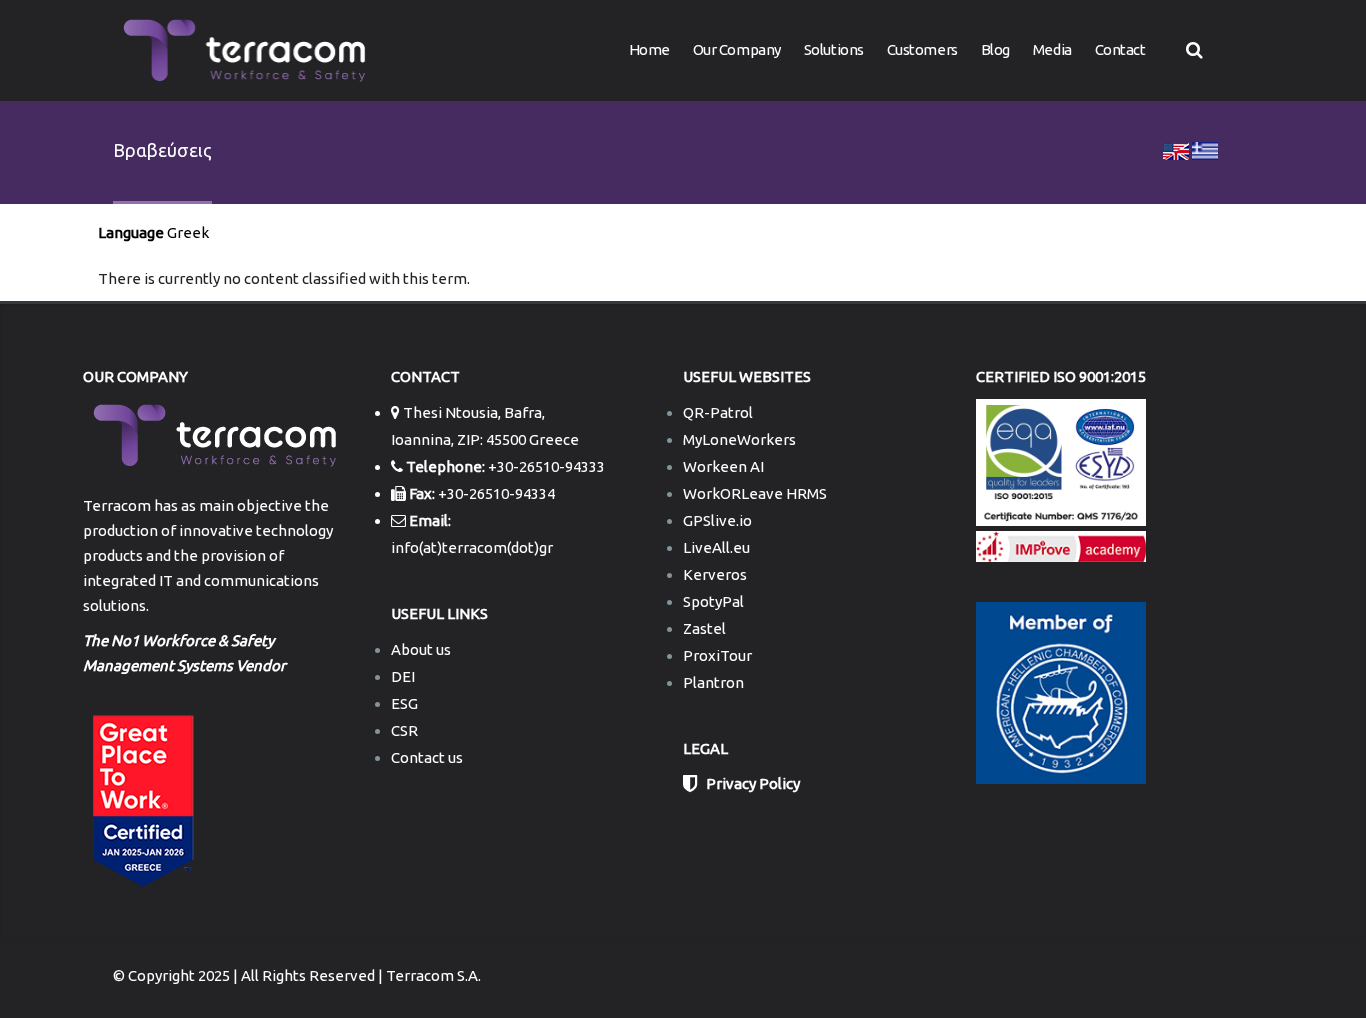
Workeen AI (723, 466)
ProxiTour (717, 655)
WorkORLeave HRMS (755, 493)
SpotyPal (713, 601)
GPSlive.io (717, 520)
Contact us (427, 757)
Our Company (737, 49)
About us (421, 649)
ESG (404, 703)
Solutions (834, 49)
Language (131, 232)
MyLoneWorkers (739, 439)
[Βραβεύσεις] (1176, 149)
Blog (995, 49)
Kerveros (715, 574)
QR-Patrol (718, 412)
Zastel (704, 628)
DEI (403, 676)
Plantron (713, 682)
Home (649, 49)
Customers (922, 49)
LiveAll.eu (716, 547)
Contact (1120, 49)
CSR (404, 730)
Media (1052, 49)
